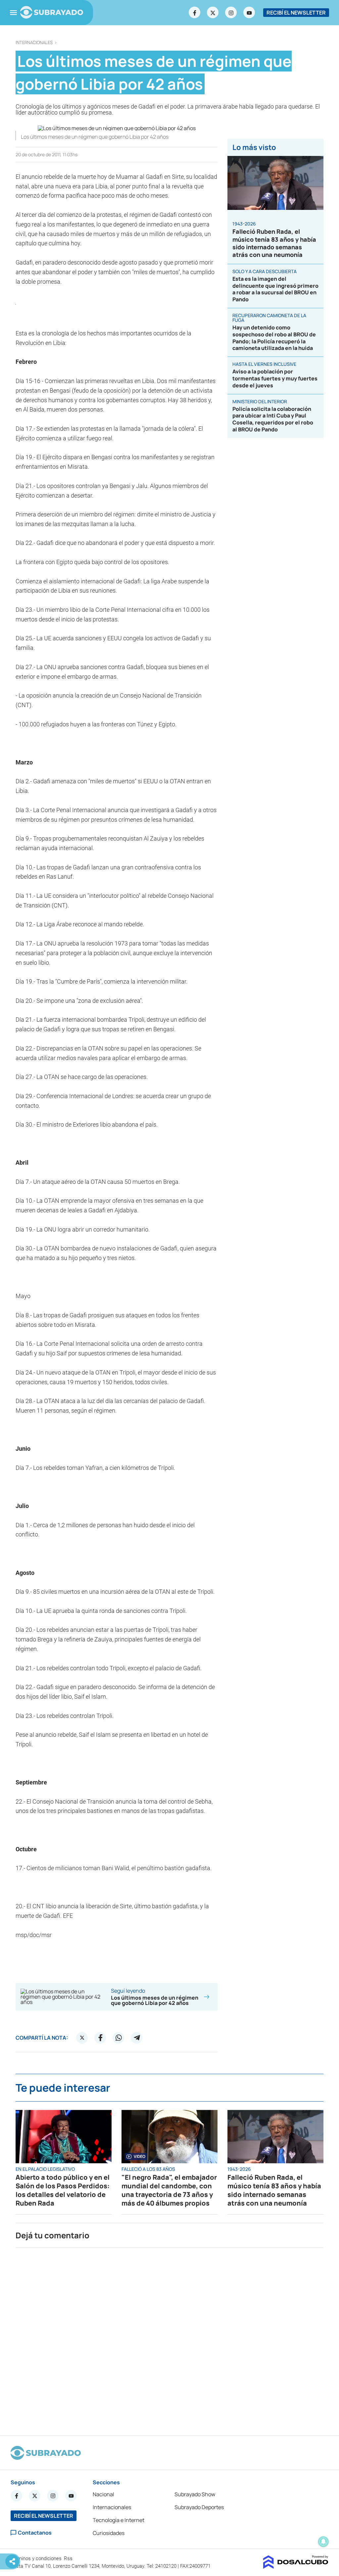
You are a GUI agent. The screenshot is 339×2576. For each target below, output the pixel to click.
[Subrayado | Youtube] (249, 13)
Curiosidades (109, 2533)
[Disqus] (169, 2339)
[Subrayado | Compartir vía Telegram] (137, 2038)
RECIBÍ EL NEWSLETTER (296, 13)
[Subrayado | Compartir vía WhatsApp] (119, 2038)
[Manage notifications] (323, 2542)
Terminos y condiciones (37, 2558)
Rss (69, 2558)
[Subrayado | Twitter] (213, 13)
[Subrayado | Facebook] (195, 13)
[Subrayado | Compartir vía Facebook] (100, 2038)
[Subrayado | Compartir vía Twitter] (82, 2038)
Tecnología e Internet (119, 2520)
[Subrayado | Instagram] (231, 13)
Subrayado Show (195, 2494)
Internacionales (34, 43)
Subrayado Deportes (199, 2507)
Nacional (103, 2494)
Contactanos (35, 2533)
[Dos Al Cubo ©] (296, 2567)
